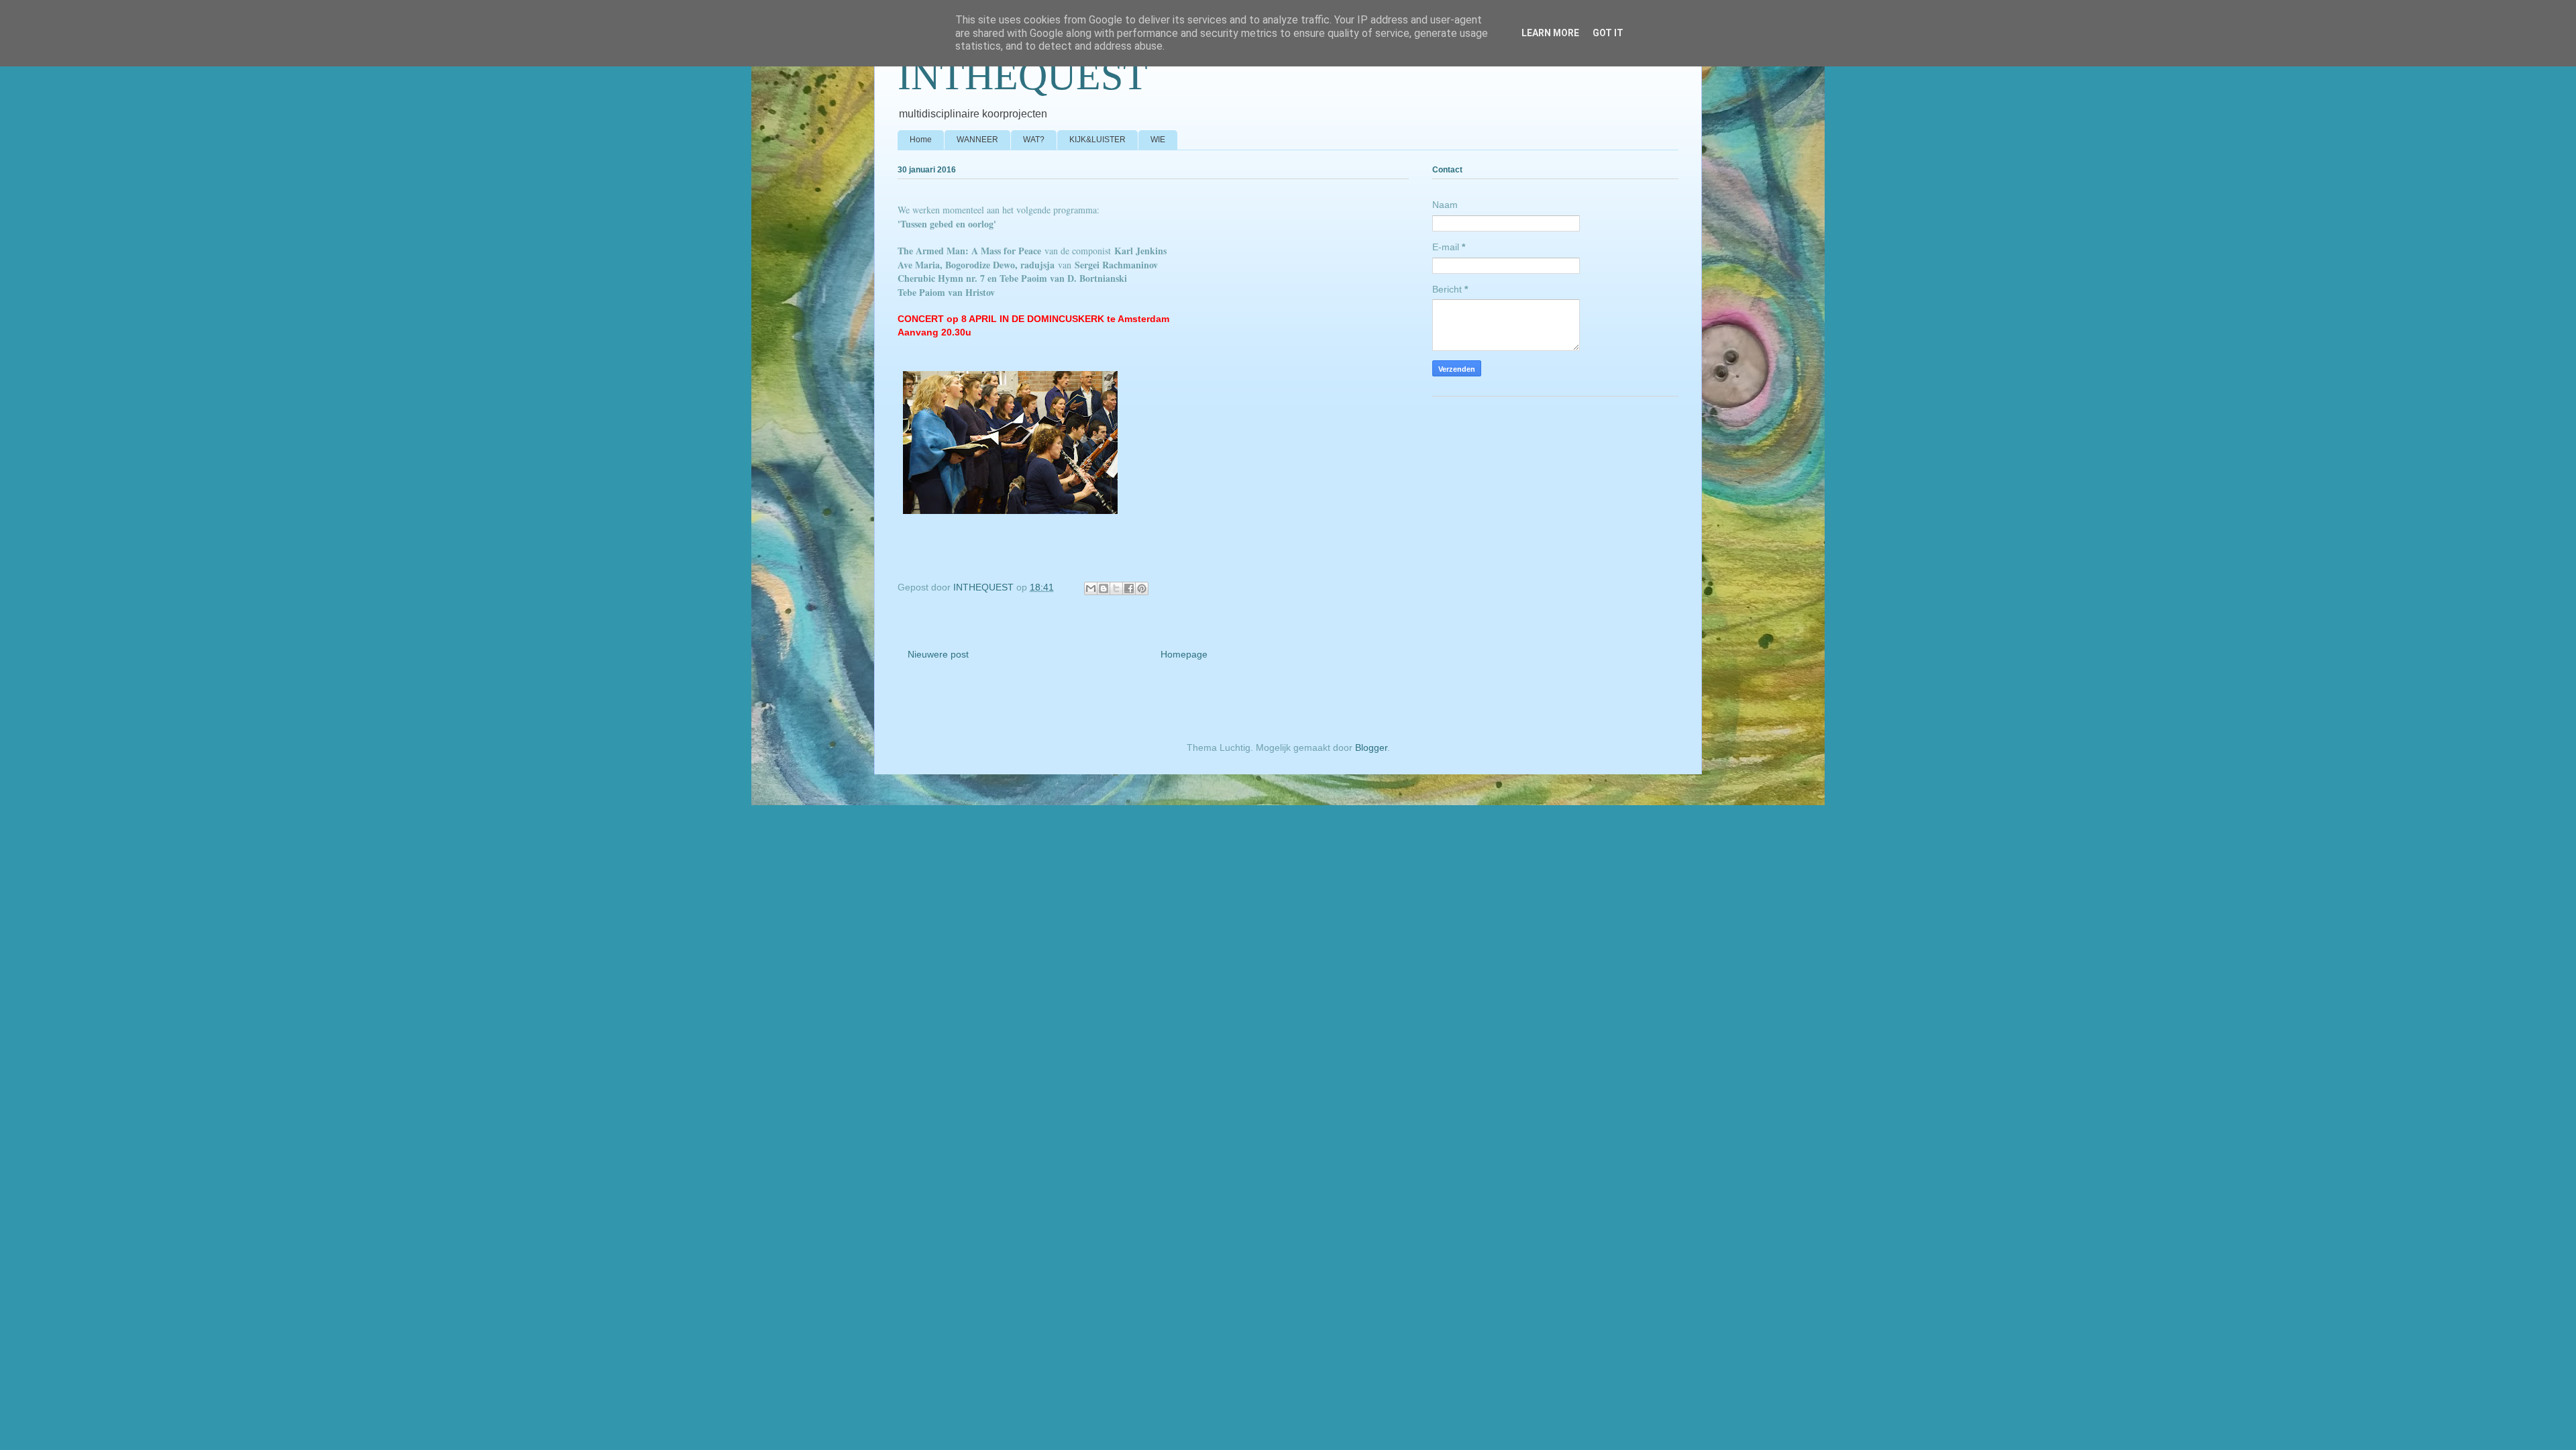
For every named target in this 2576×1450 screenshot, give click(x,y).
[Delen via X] (1116, 588)
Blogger (1371, 747)
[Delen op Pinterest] (1142, 588)
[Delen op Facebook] (1129, 588)
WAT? (1034, 140)
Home (921, 140)
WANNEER (977, 140)
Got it (1608, 33)
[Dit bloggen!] (1104, 588)
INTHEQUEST (1023, 76)
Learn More (1550, 33)
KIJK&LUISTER (1097, 140)
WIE (1158, 140)
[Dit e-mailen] (1091, 588)
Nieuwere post (938, 654)
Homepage (1184, 654)
